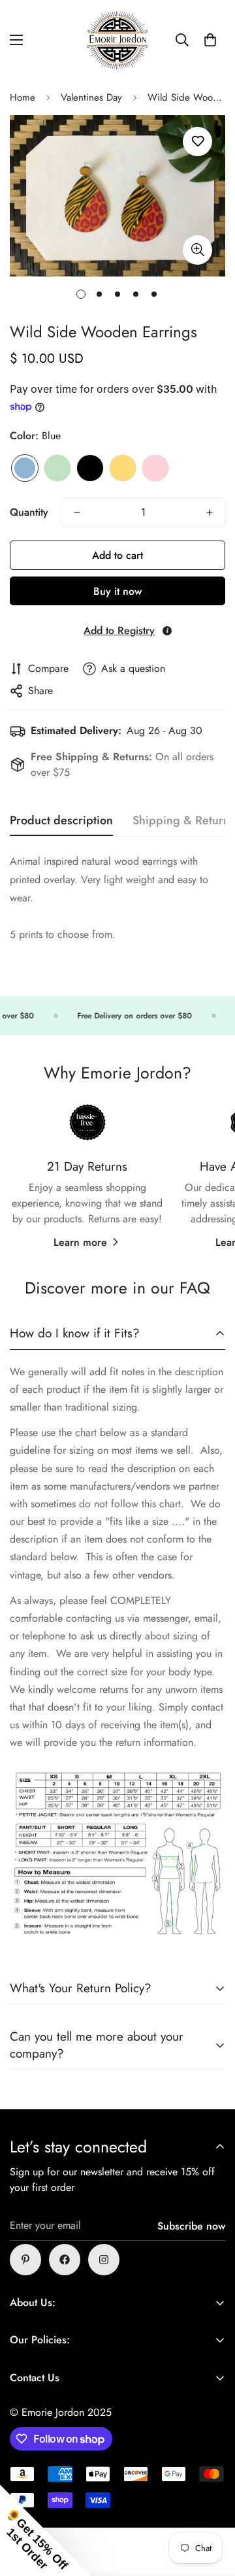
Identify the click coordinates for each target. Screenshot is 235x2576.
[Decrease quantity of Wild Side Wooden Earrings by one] (77, 512)
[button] (210, 40)
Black (90, 468)
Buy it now (117, 591)
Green (57, 468)
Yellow (123, 468)
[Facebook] (65, 2260)
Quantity (29, 512)
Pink (155, 468)
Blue (25, 468)
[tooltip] (167, 631)
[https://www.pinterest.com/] (25, 2260)
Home (23, 97)
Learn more (80, 1242)
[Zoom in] (197, 250)
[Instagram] (104, 2260)
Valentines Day (91, 97)
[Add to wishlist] (197, 142)
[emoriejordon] (117, 40)
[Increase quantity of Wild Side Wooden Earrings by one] (210, 512)
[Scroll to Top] (211, 2507)
